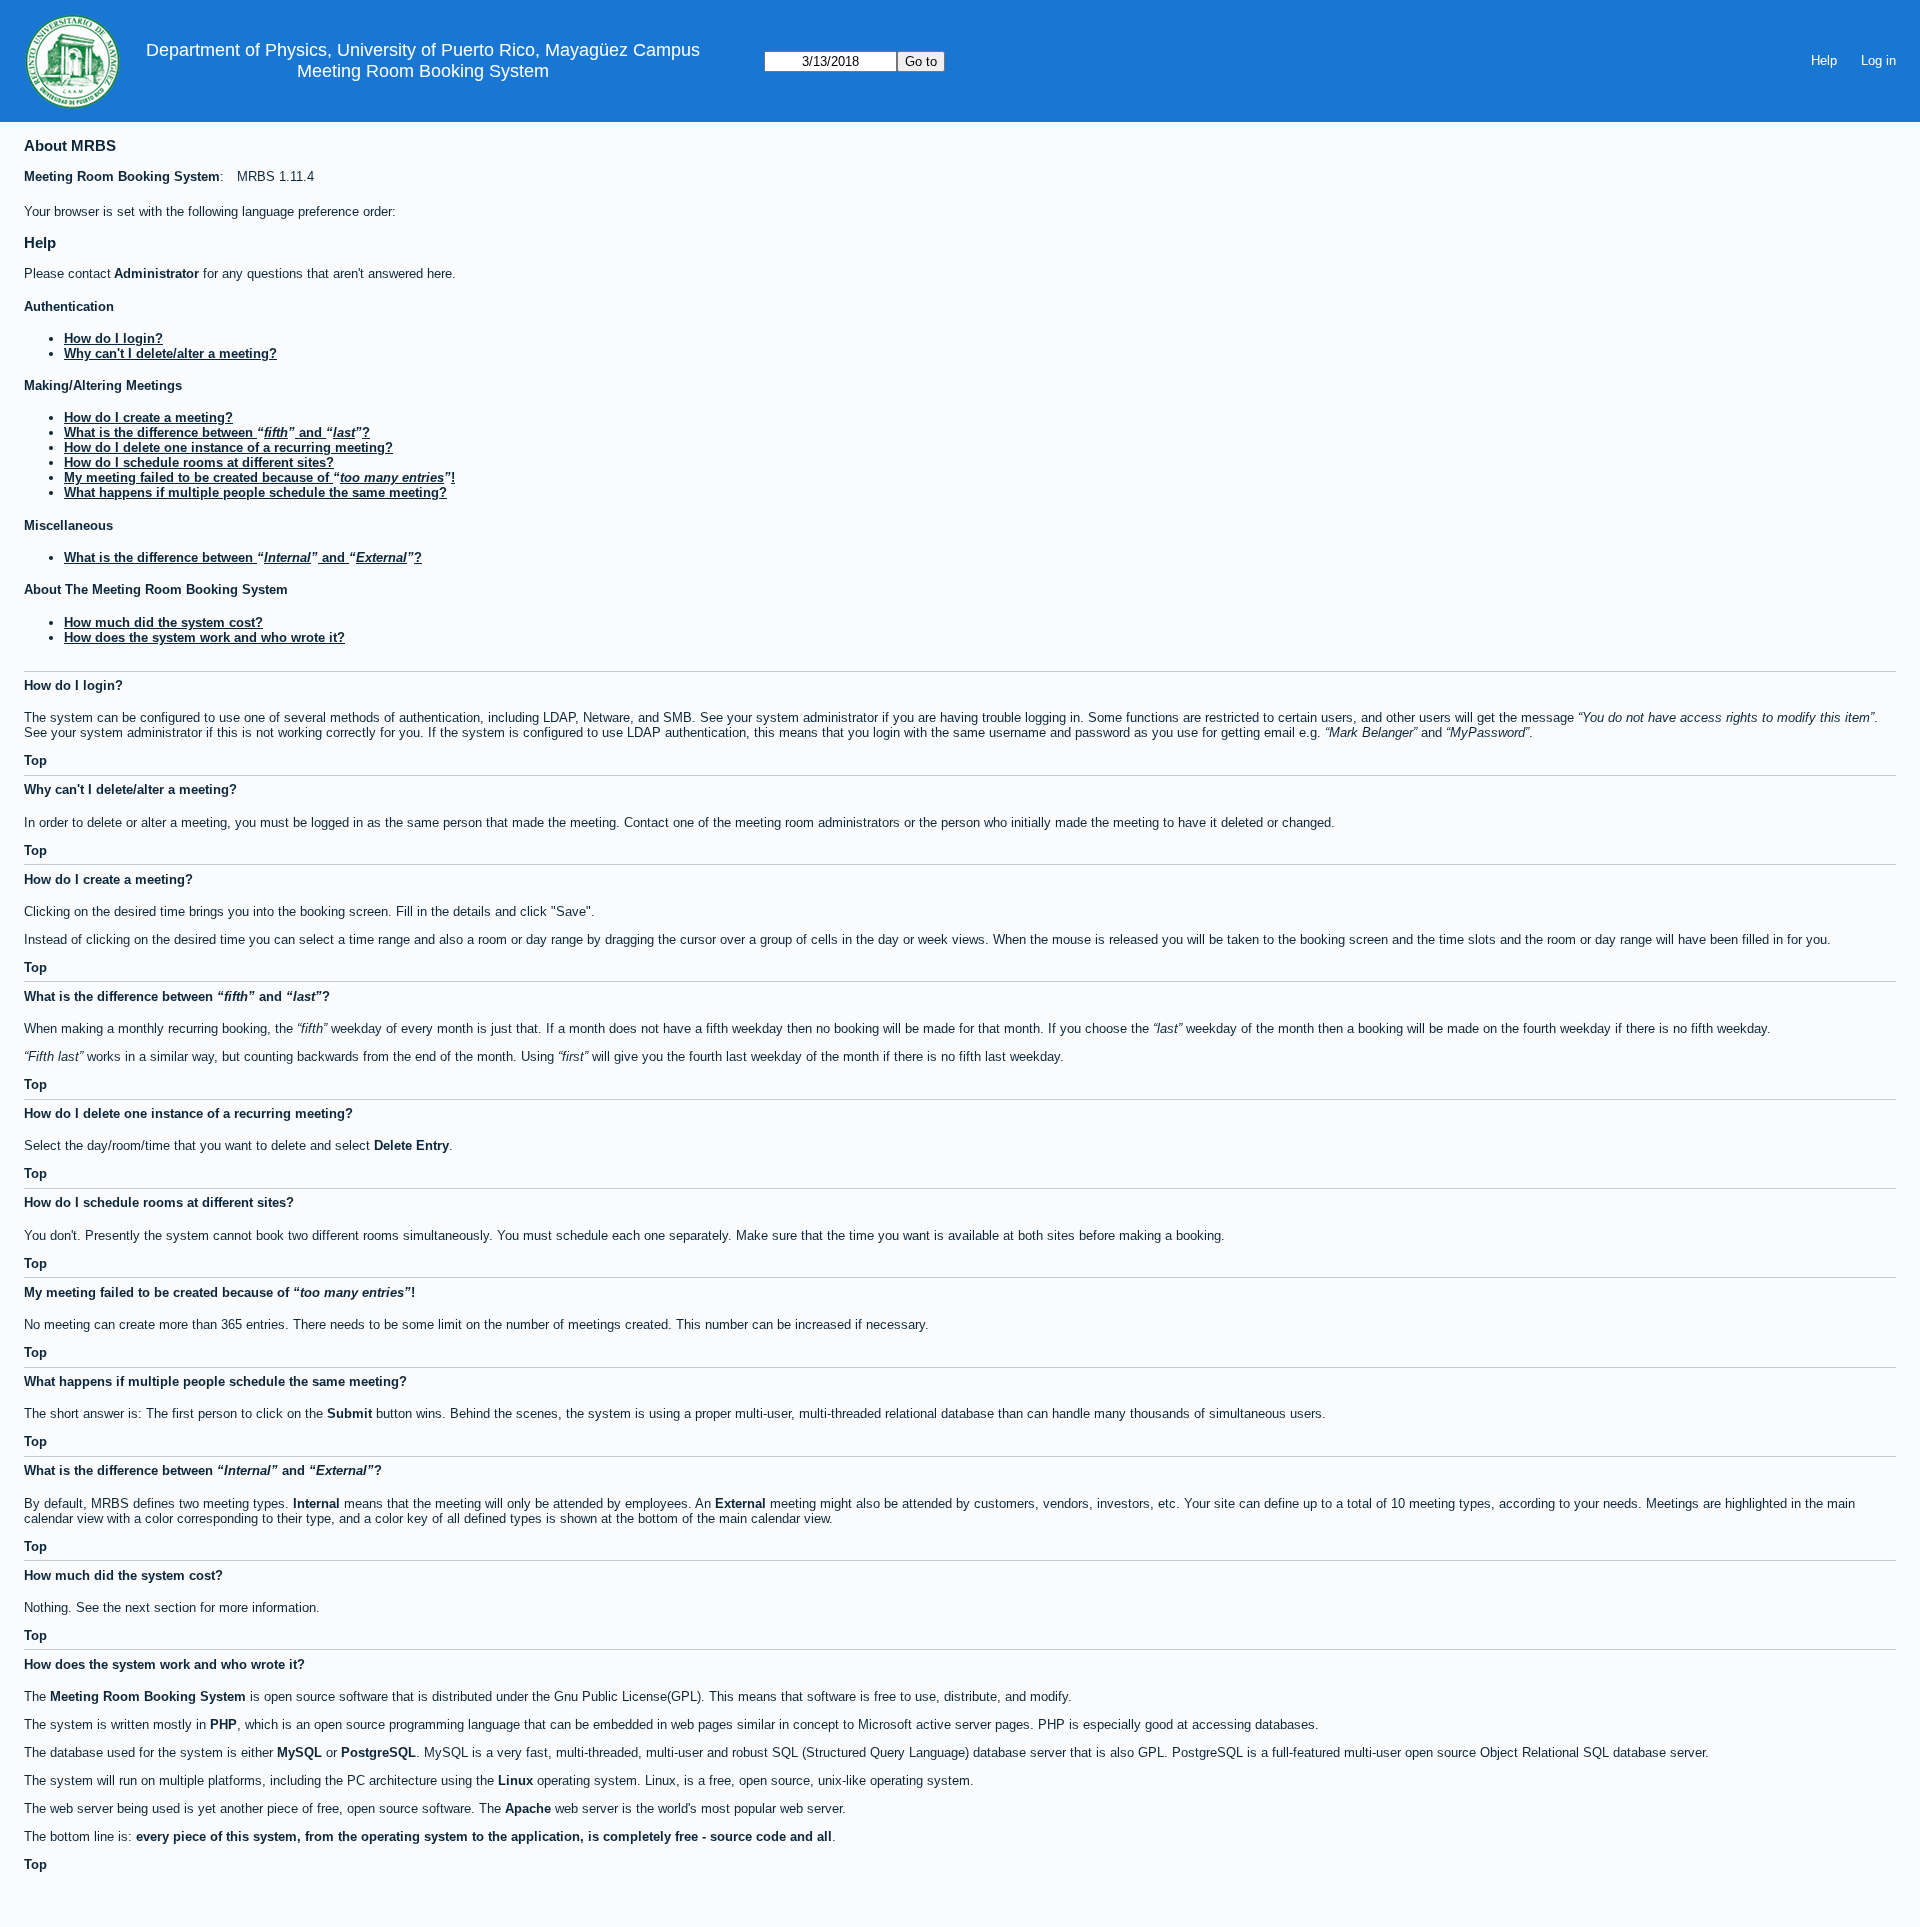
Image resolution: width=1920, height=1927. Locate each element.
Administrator (156, 273)
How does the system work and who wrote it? (204, 637)
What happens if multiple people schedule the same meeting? (255, 492)
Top (35, 760)
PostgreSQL (378, 1752)
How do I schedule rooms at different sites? (199, 462)
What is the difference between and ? (217, 432)
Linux (515, 1780)
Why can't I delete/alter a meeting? (170, 353)
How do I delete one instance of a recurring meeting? (228, 447)
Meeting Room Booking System (423, 71)
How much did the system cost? (163, 622)
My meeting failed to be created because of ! (259, 477)
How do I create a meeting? (148, 417)
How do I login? (113, 338)
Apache (528, 1808)
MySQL (299, 1752)
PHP (223, 1724)
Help (1824, 60)
